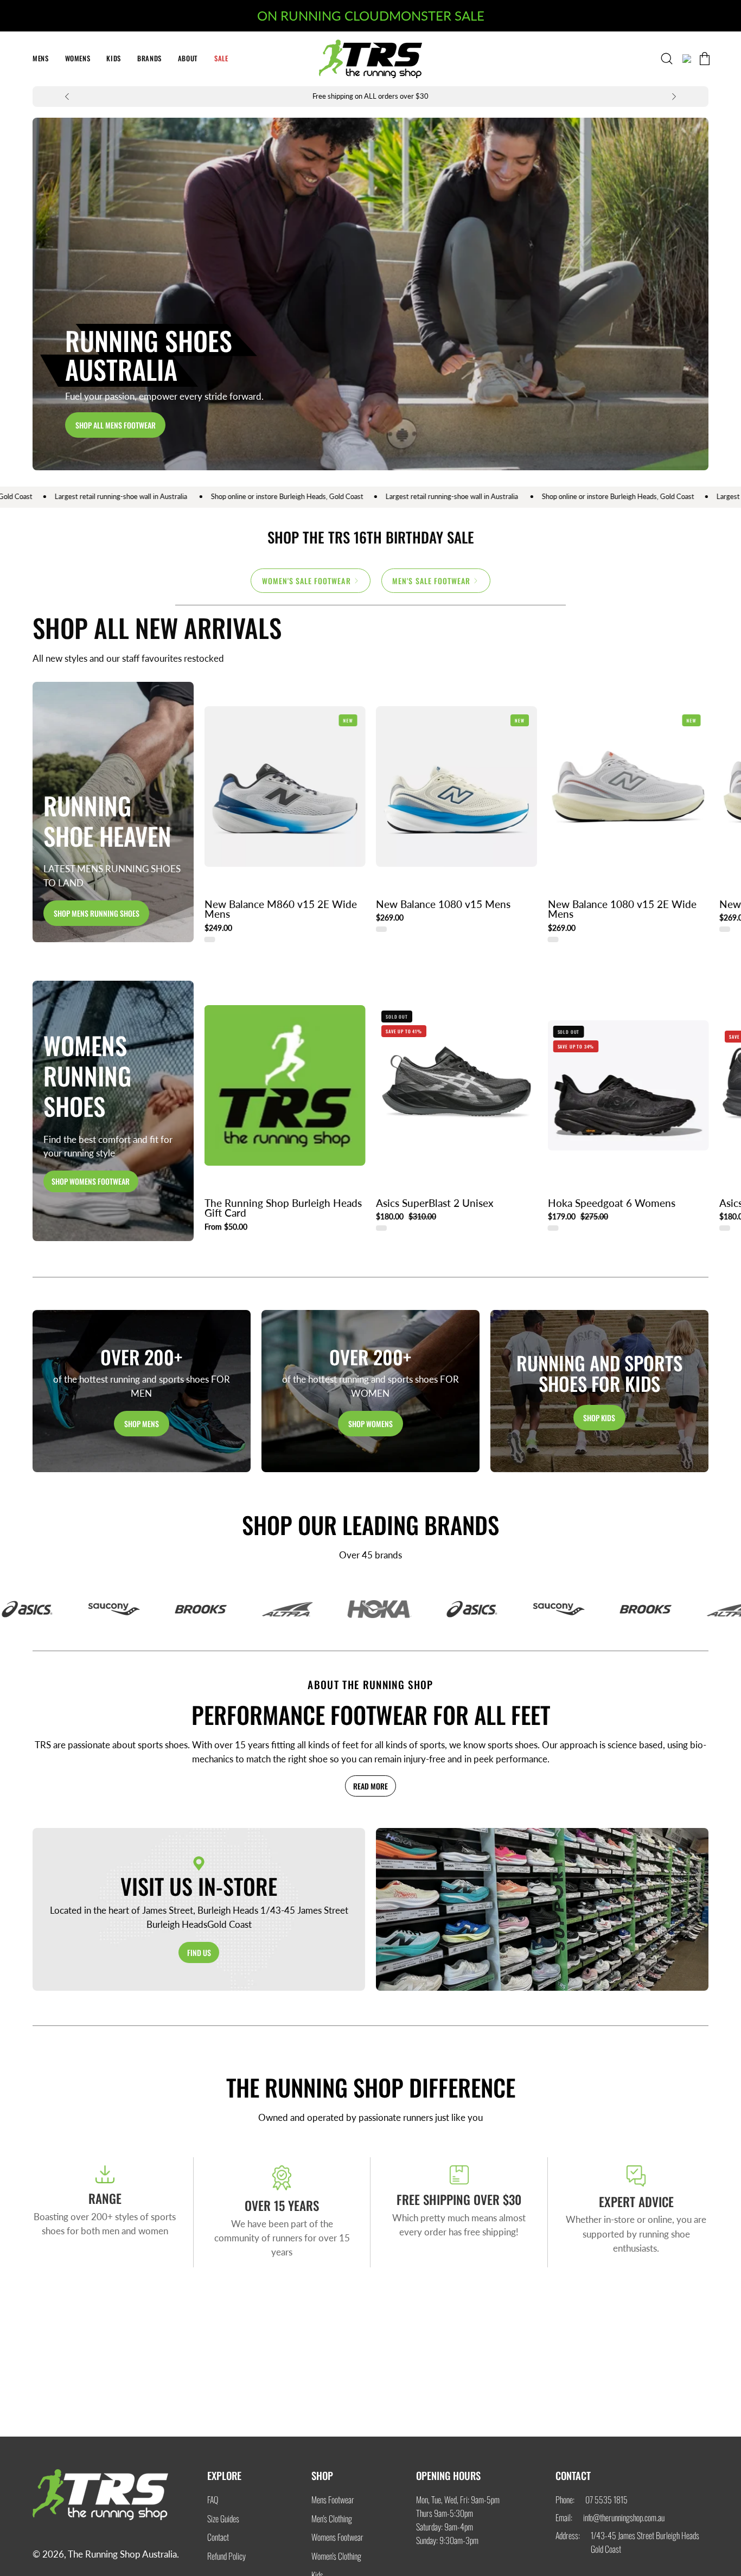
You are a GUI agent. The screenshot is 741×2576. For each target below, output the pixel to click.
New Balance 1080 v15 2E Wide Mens (622, 909)
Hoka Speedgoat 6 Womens (612, 1203)
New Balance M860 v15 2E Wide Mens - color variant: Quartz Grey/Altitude (210, 939)
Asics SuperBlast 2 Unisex (435, 1203)
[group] (370, 97)
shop (322, 2475)
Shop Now (690, 969)
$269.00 (390, 918)
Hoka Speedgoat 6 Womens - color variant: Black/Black (553, 1228)
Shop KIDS (599, 1417)
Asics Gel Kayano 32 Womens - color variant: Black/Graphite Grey (725, 1228)
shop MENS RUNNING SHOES (97, 913)
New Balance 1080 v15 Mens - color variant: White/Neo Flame (725, 929)
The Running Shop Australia (122, 2554)
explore (224, 2475)
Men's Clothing (332, 2518)
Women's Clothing (336, 2556)
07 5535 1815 (606, 2500)
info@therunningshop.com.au (624, 2517)
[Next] (674, 97)
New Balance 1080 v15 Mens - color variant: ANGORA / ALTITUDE (381, 929)
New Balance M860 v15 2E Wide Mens (281, 909)
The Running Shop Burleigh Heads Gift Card (283, 1208)
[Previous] (67, 97)
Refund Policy (226, 2556)
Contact (218, 2537)
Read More (370, 1786)
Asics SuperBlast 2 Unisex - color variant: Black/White (381, 1228)
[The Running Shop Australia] (370, 59)
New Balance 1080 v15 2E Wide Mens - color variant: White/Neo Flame (553, 939)
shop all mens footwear (116, 425)
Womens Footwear (337, 2537)
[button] (221, 59)
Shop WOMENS (370, 1423)
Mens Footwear (333, 2500)
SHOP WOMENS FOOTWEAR (91, 1181)
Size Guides (223, 2518)
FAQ (213, 2500)
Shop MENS (142, 1423)
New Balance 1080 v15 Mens (443, 905)
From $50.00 (226, 1227)
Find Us (199, 1952)
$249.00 (218, 928)
